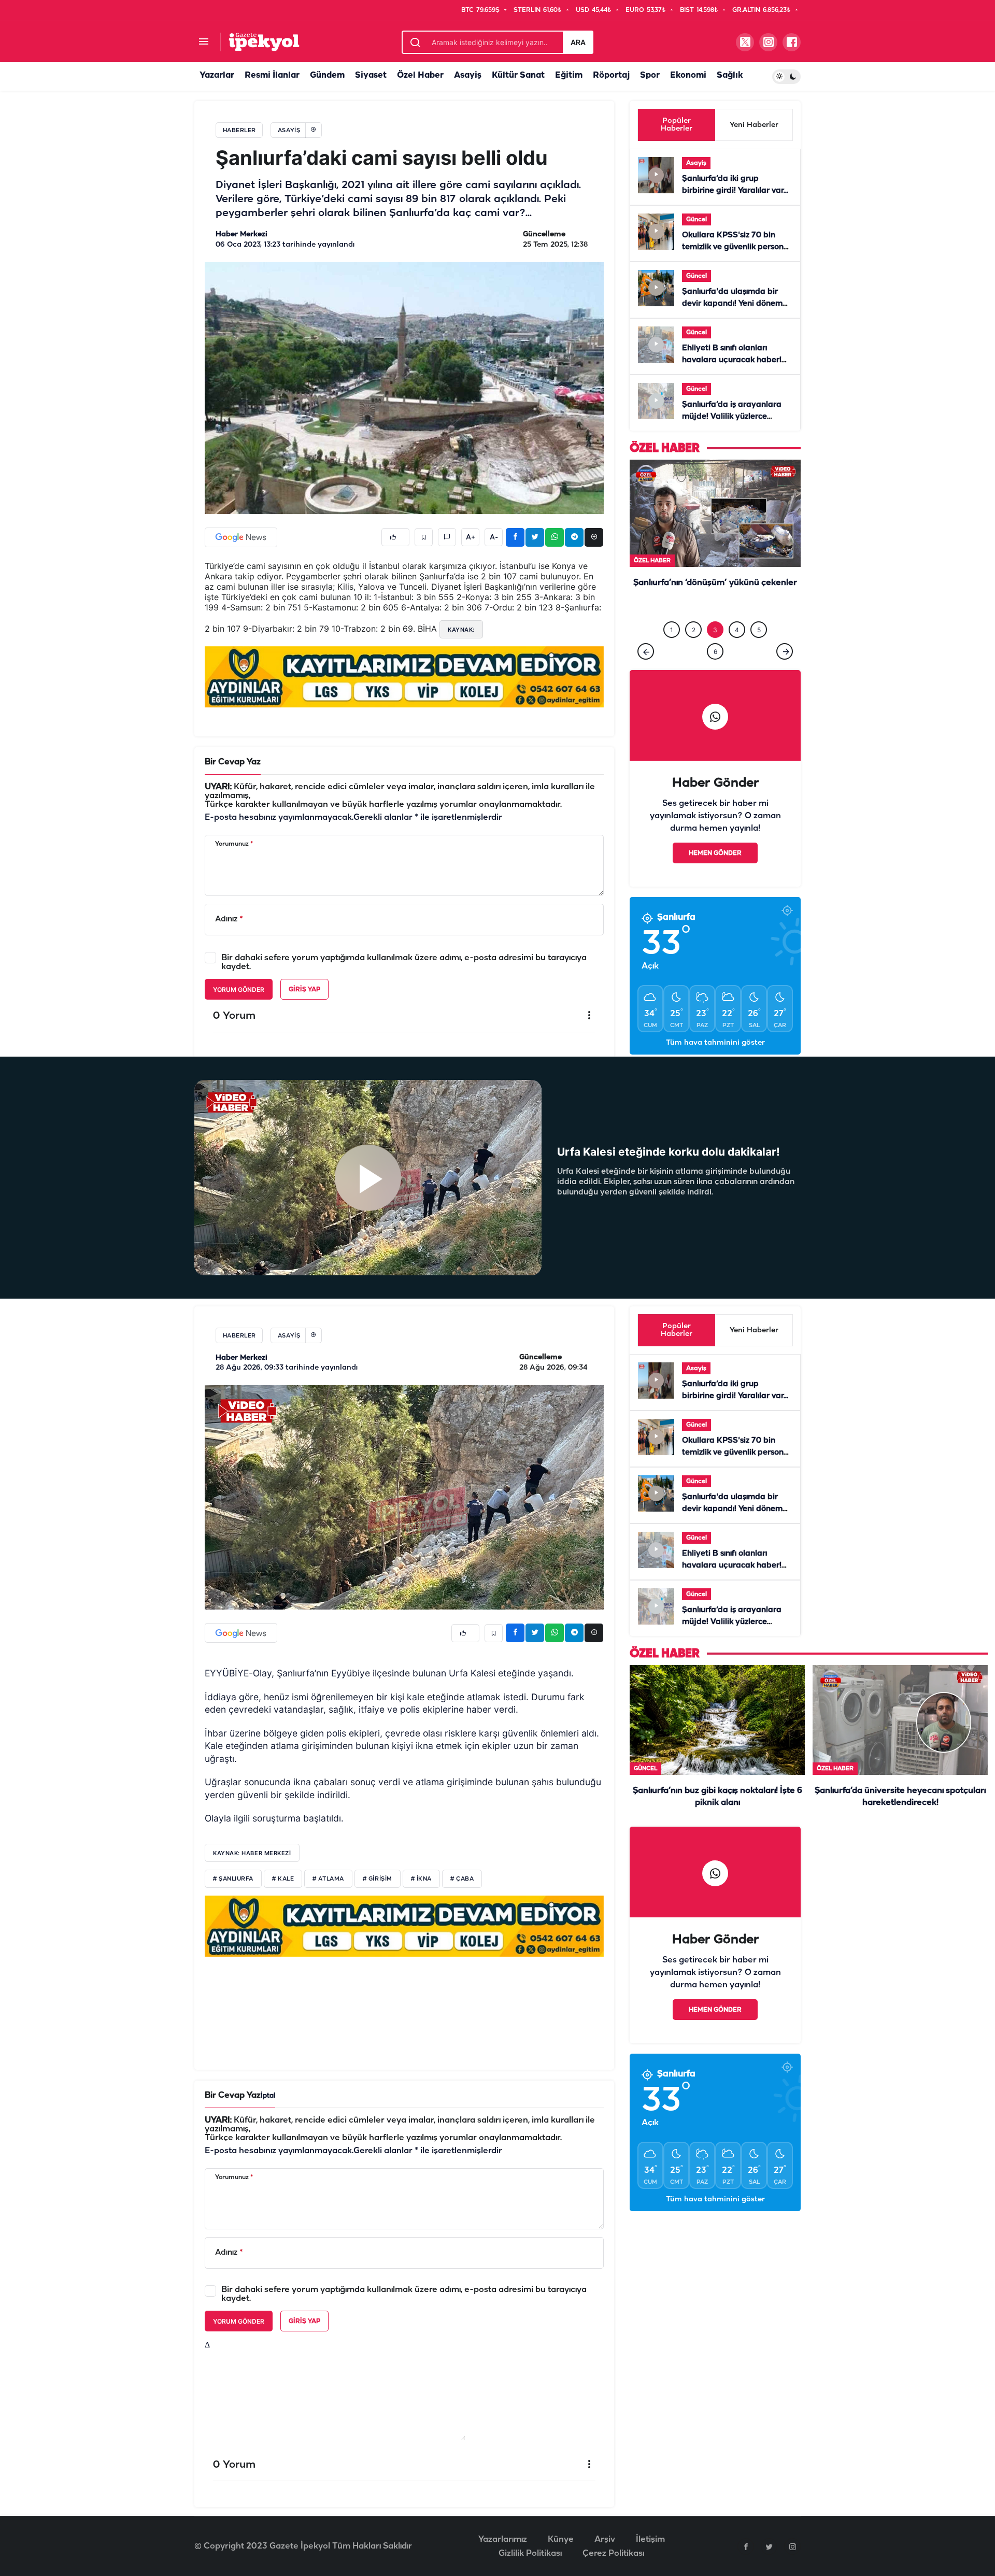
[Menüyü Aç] (203, 42)
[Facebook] (746, 2556)
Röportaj (611, 75)
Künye (561, 2549)
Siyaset (371, 75)
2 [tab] (694, 651)
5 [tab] (759, 651)
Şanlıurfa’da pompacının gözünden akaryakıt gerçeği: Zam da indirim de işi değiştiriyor (715, 616)
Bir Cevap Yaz (233, 762)
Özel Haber (420, 75)
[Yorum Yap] (447, 537)
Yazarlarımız (503, 2549)
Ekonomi (688, 75)
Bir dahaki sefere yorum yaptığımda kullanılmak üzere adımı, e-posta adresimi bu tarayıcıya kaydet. (404, 962)
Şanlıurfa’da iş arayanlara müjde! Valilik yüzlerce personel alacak (732, 417)
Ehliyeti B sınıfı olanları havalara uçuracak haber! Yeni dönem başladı (732, 360)
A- (494, 537)
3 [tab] (715, 651)
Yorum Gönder (239, 990)
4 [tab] (737, 651)
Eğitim (569, 75)
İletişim (650, 2549)
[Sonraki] (785, 673)
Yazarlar (217, 75)
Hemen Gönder (715, 874)
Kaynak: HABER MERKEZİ (252, 1862)
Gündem (327, 75)
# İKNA (421, 1888)
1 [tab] (672, 651)
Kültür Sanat (518, 75)
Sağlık (730, 75)
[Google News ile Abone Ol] (241, 537)
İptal (268, 2105)
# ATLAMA (328, 1888)
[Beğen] (395, 537)
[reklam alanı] (404, 676)
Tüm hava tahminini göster (715, 1064)
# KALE (283, 1888)
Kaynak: (461, 630)
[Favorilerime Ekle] (424, 537)
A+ (471, 537)
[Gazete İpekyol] (264, 42)
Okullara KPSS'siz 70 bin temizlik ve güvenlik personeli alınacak (737, 247)
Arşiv (605, 2549)
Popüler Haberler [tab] (677, 125)
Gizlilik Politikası (530, 2563)
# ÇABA (462, 1888)
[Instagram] (792, 2556)
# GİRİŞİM (378, 1888)
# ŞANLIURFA (233, 1888)
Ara (578, 42)
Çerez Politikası (613, 2563)
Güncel (696, 219)
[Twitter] (769, 2556)
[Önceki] (646, 673)
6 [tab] (715, 673)
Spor (650, 75)
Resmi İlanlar (272, 75)
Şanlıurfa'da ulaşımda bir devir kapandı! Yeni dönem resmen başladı (732, 304)
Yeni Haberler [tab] (754, 125)
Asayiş (468, 75)
